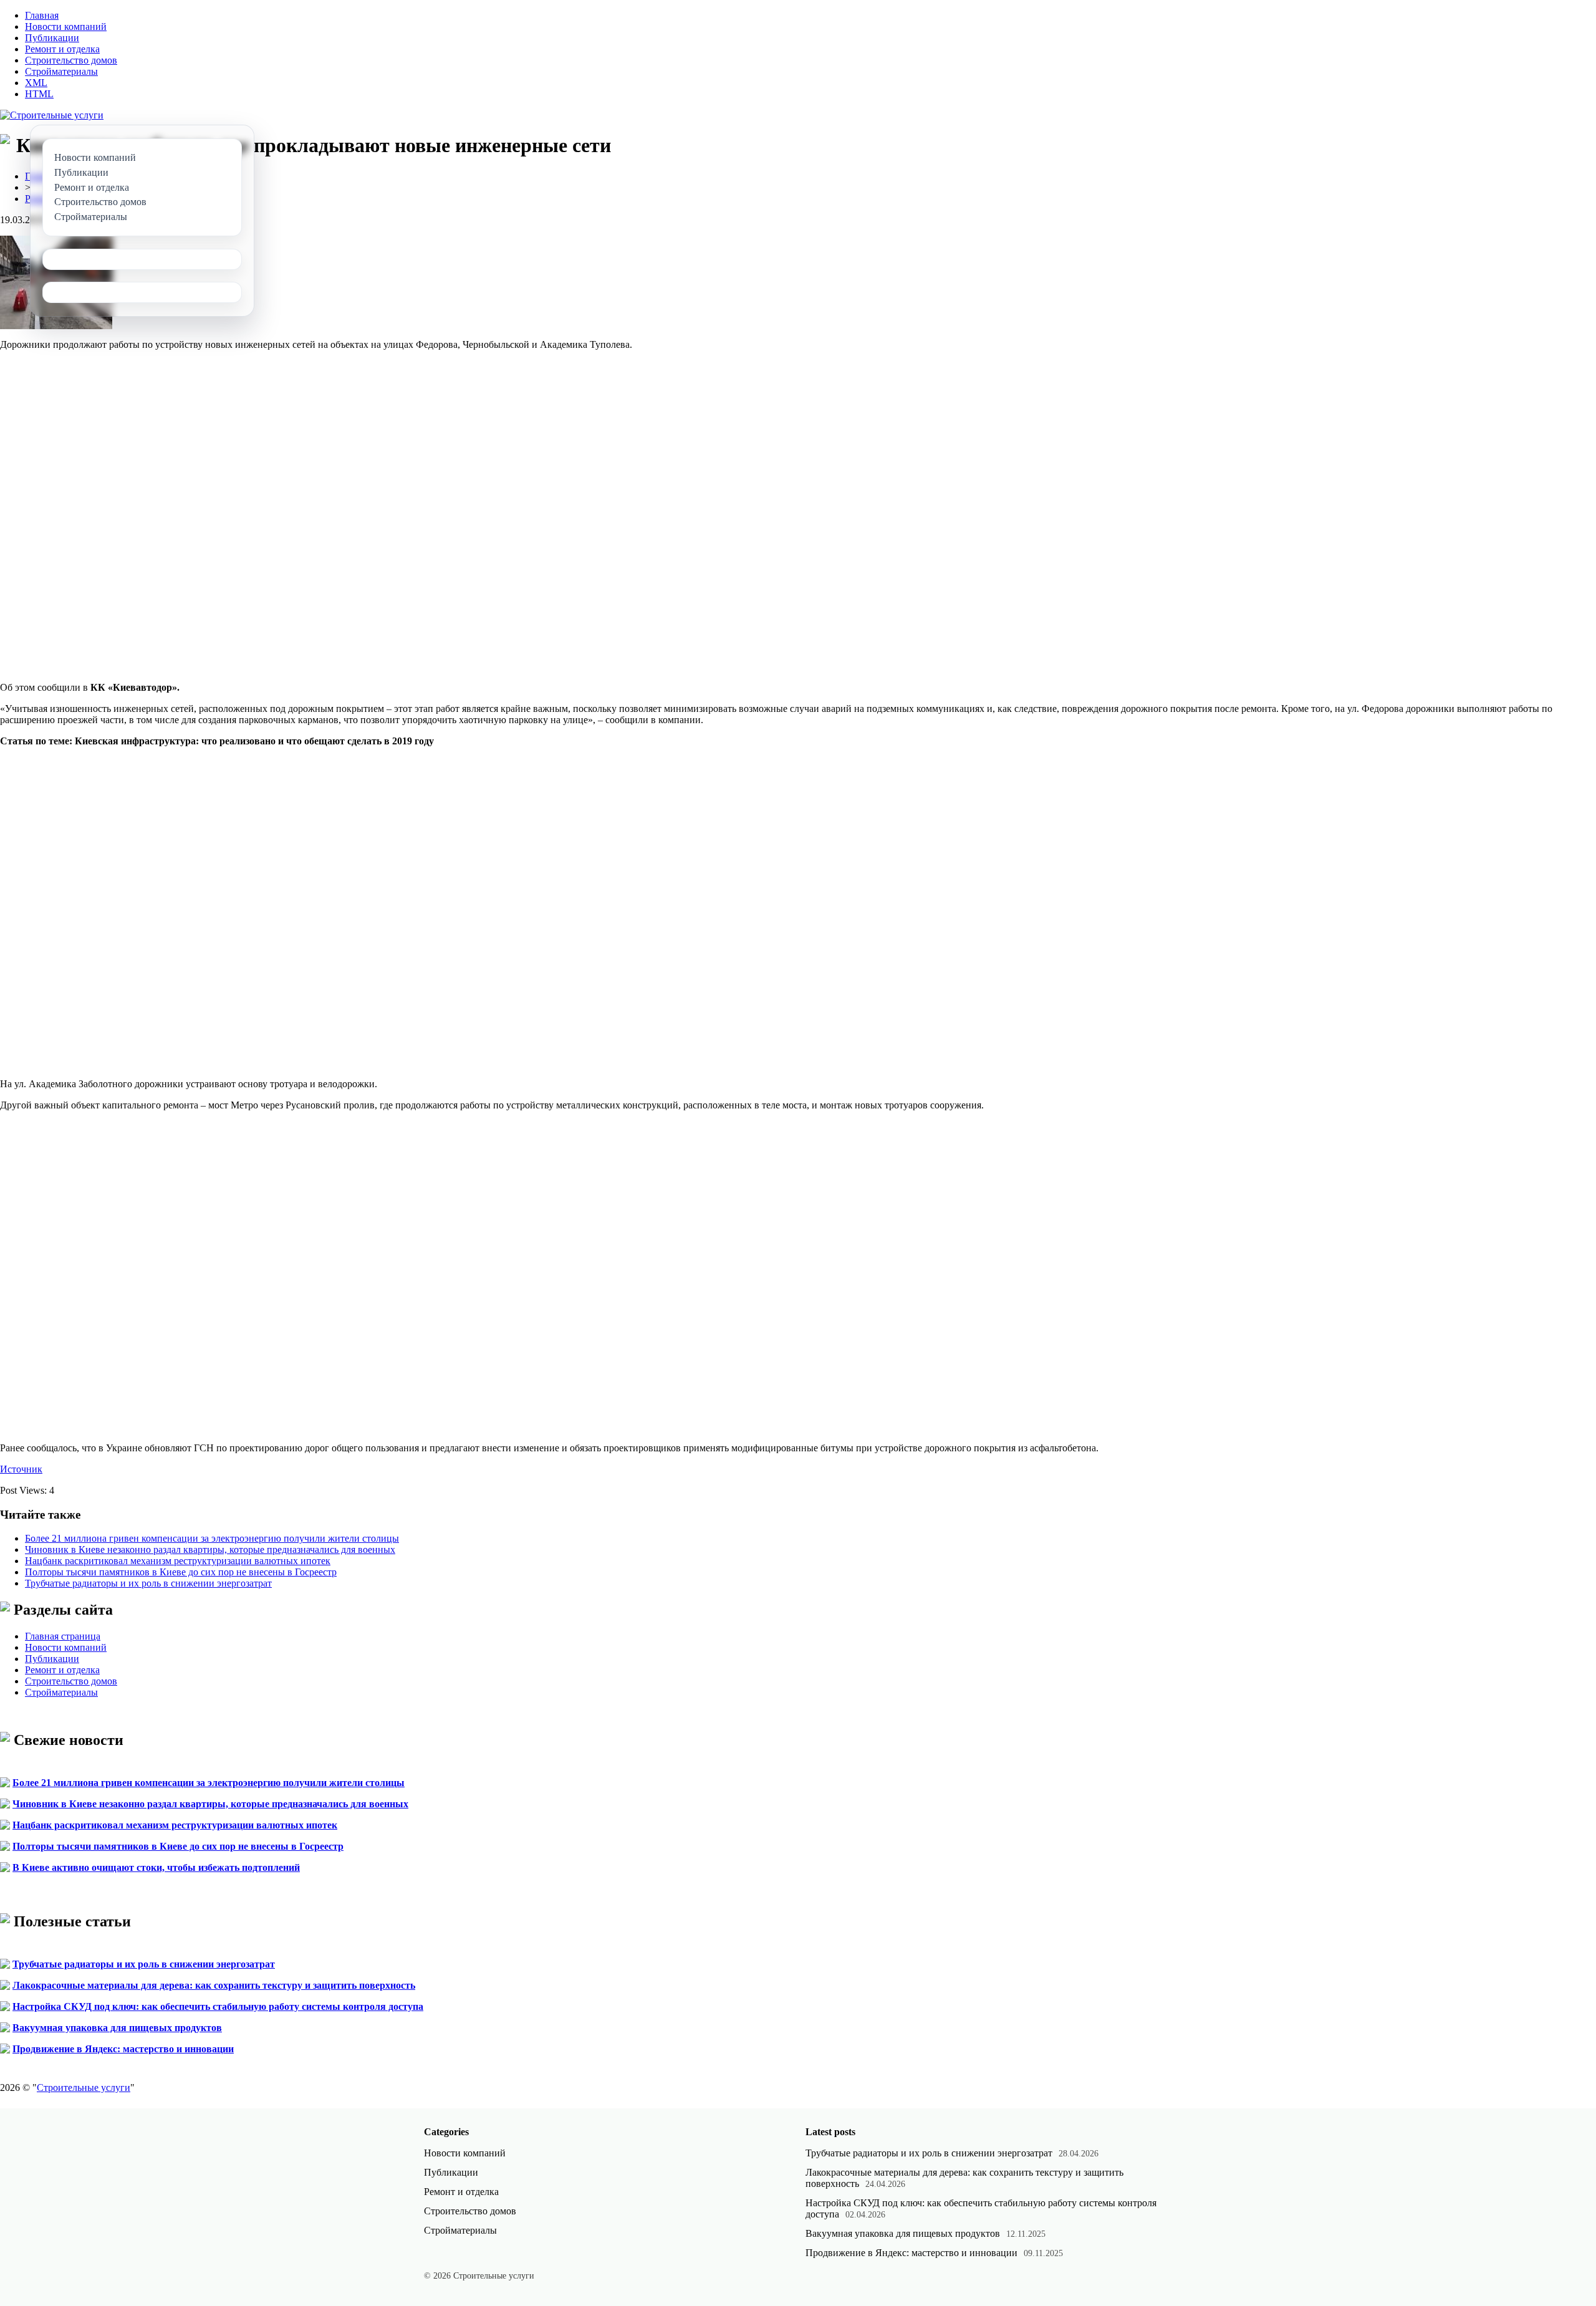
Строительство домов (71, 60)
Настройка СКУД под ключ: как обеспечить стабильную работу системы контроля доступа (218, 2006)
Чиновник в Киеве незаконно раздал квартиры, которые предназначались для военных (210, 1549)
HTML (39, 94)
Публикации (52, 38)
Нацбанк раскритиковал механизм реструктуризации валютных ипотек (178, 1561)
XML (36, 83)
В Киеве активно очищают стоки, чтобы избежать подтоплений (156, 1867)
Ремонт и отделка (62, 49)
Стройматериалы (61, 71)
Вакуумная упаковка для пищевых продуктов (117, 2028)
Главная (42, 15)
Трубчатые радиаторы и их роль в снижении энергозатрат (148, 1583)
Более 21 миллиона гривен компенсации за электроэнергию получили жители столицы (212, 1538)
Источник (21, 1469)
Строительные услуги (84, 2087)
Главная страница (63, 1636)
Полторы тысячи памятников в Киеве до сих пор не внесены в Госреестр (181, 1572)
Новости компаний (66, 26)
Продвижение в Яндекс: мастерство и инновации (123, 2049)
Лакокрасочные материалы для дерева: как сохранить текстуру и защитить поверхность (214, 1985)
